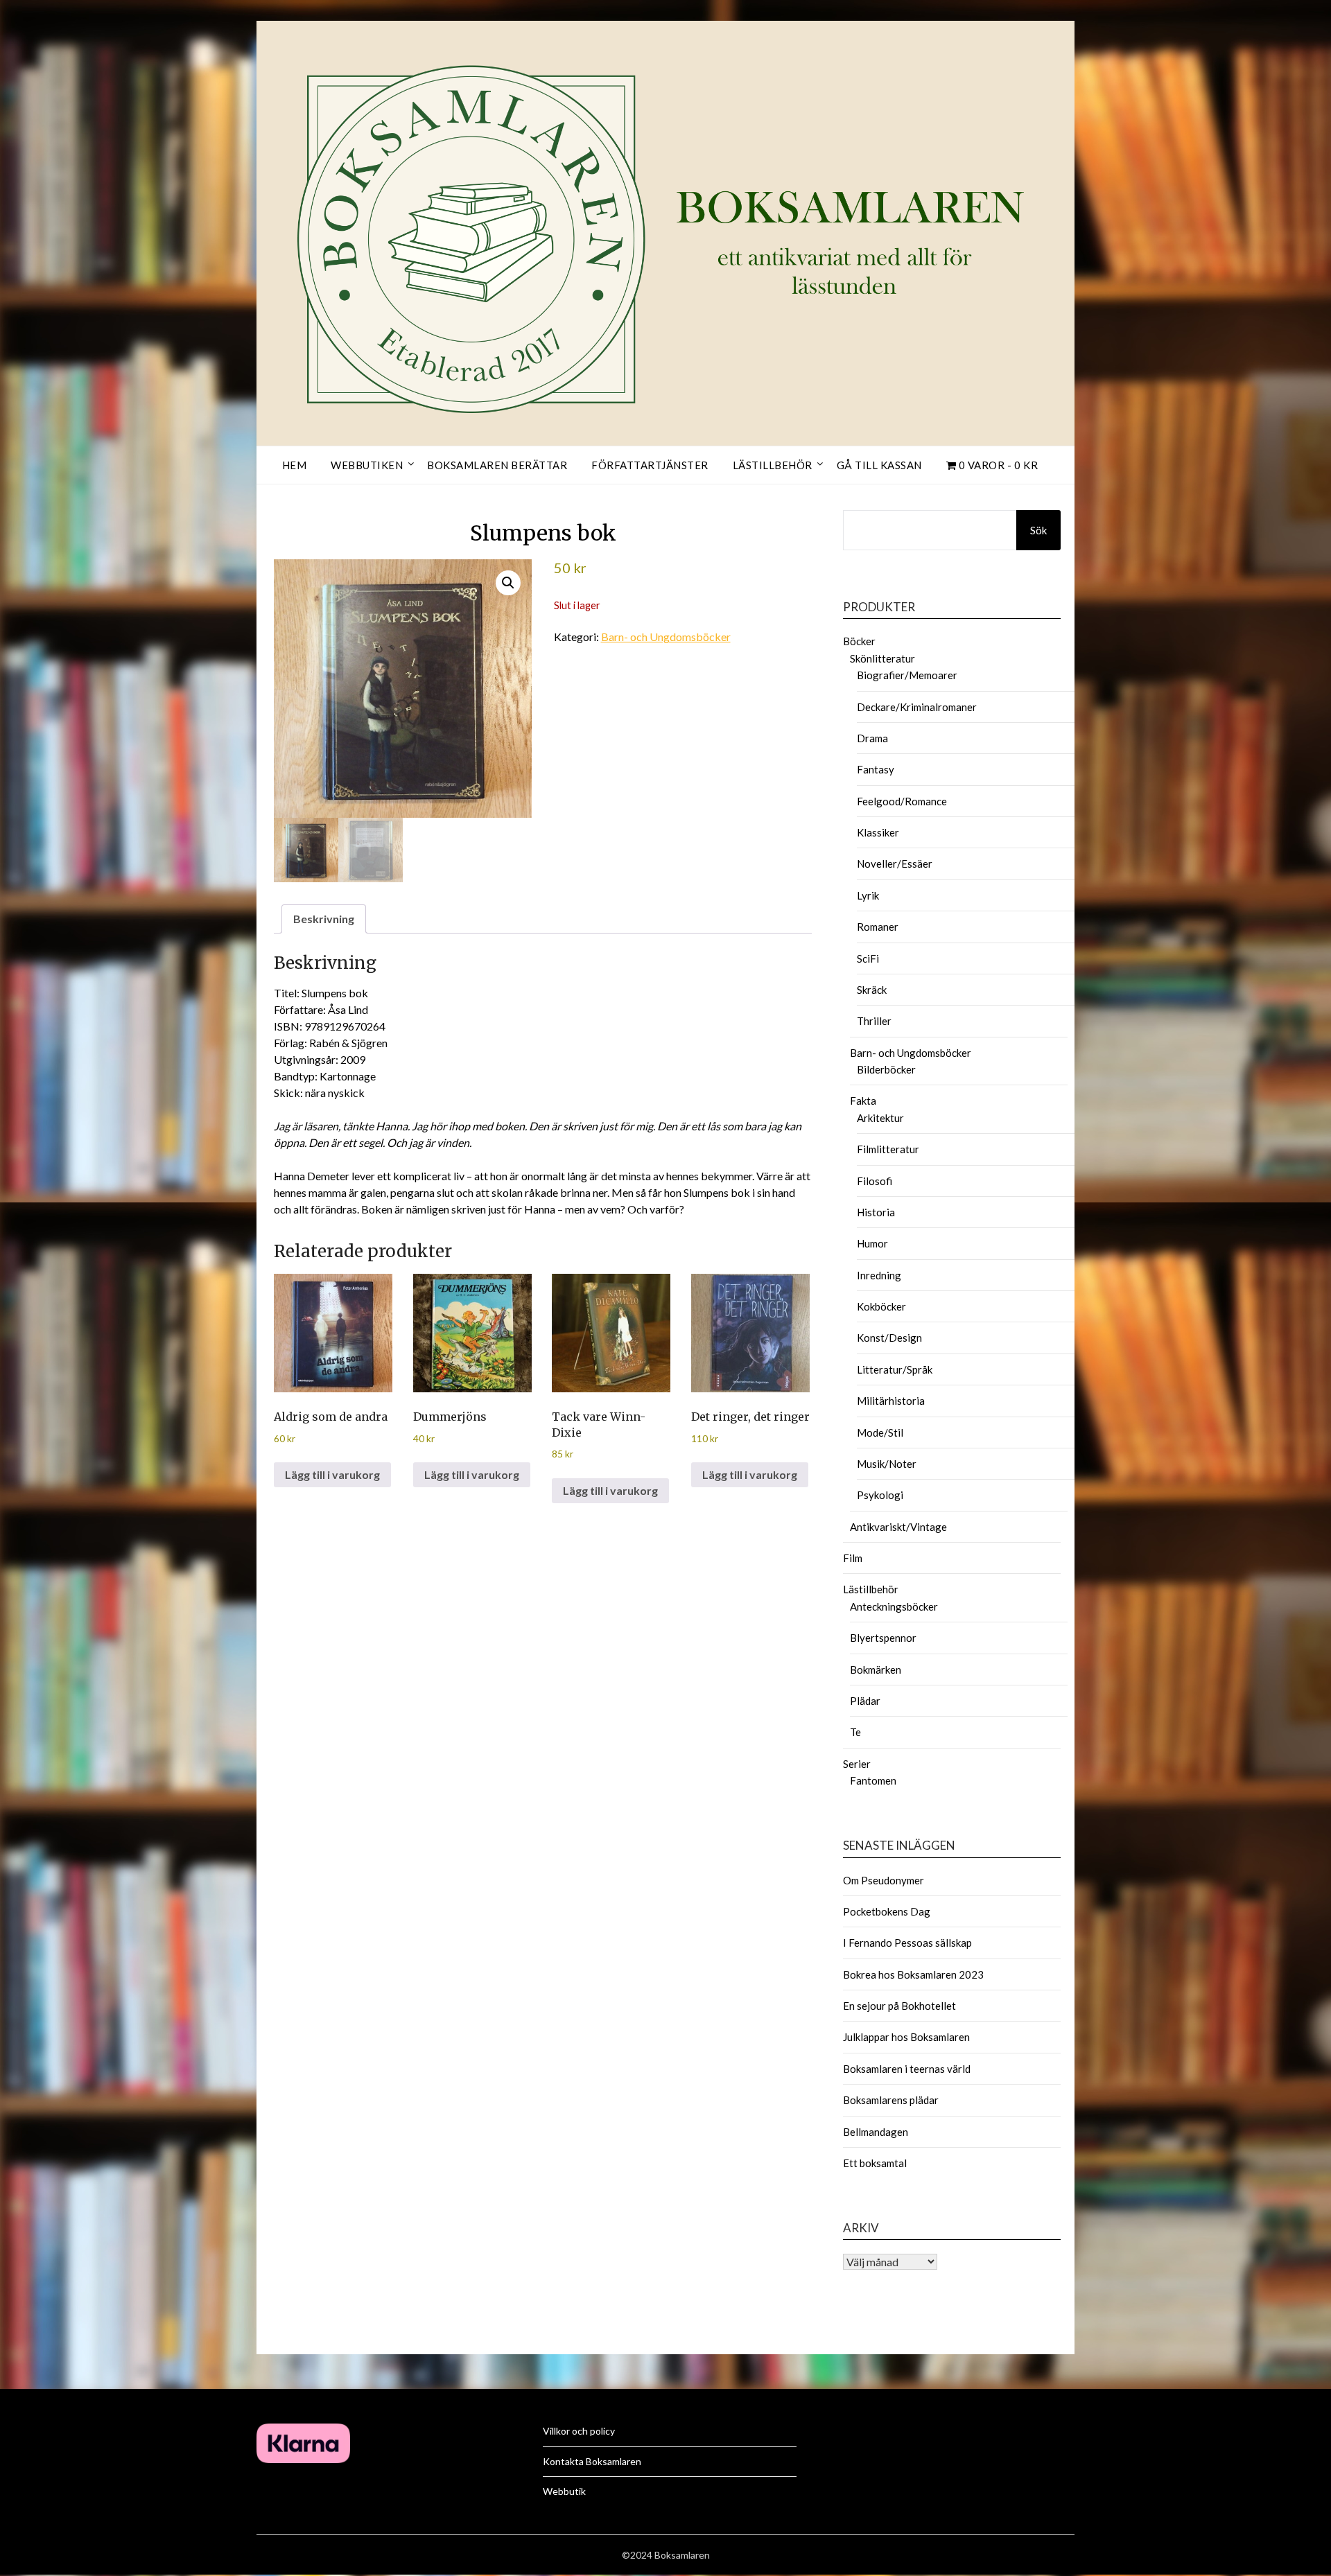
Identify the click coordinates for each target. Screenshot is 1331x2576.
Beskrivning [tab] (324, 919)
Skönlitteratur (882, 658)
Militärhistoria (891, 1401)
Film (853, 1558)
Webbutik (564, 2491)
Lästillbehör (773, 465)
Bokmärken (876, 1670)
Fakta (863, 1101)
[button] (508, 583)
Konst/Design (889, 1338)
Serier (857, 1764)
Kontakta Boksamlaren (592, 2461)
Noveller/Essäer (895, 864)
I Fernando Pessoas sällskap (907, 1943)
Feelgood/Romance (902, 801)
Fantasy (876, 769)
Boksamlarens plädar (891, 2100)
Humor (872, 1243)
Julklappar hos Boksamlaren (906, 2037)
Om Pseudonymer (884, 1880)
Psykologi (880, 1495)
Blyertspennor (883, 1638)
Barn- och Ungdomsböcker (666, 637)
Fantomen (873, 1780)
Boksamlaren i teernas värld (907, 2069)
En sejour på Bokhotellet (899, 2006)
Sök (1038, 530)
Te (855, 1732)
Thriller (874, 1021)
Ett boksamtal (875, 2163)
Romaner (878, 927)
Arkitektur (880, 1118)
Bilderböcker (886, 1069)
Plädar (865, 1701)
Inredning (879, 1275)
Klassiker (878, 832)
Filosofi (875, 1181)
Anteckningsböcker (894, 1606)
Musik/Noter (887, 1464)
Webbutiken (367, 465)
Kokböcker (881, 1306)
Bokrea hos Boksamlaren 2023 (913, 1974)
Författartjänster (650, 465)
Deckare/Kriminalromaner (917, 707)
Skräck (872, 990)
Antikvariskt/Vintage (898, 1527)
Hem (295, 465)
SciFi (868, 958)
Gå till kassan (879, 465)
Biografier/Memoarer (907, 675)
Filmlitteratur (888, 1149)
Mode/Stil (880, 1432)
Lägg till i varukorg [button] (332, 1474)
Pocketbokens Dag (887, 1911)
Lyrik (868, 895)
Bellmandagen (876, 2132)
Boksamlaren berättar (497, 465)
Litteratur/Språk (895, 1369)
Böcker (859, 641)
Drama (872, 738)
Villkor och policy (579, 2431)
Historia (876, 1212)
